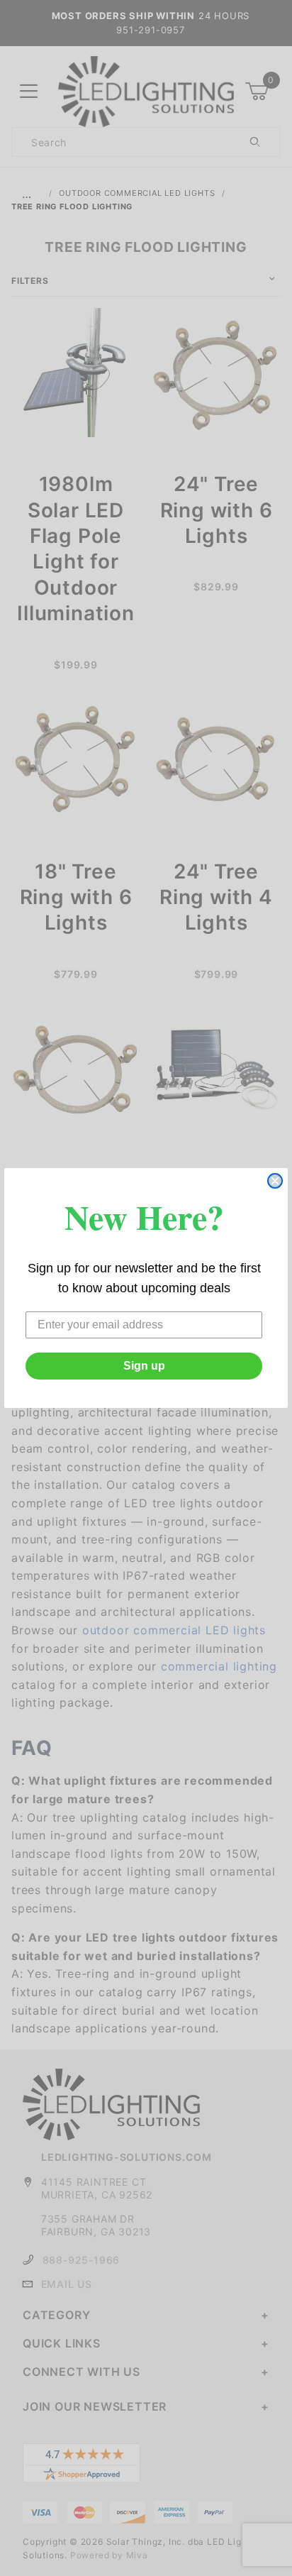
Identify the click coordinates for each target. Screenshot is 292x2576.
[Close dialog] (275, 1181)
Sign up (144, 1366)
